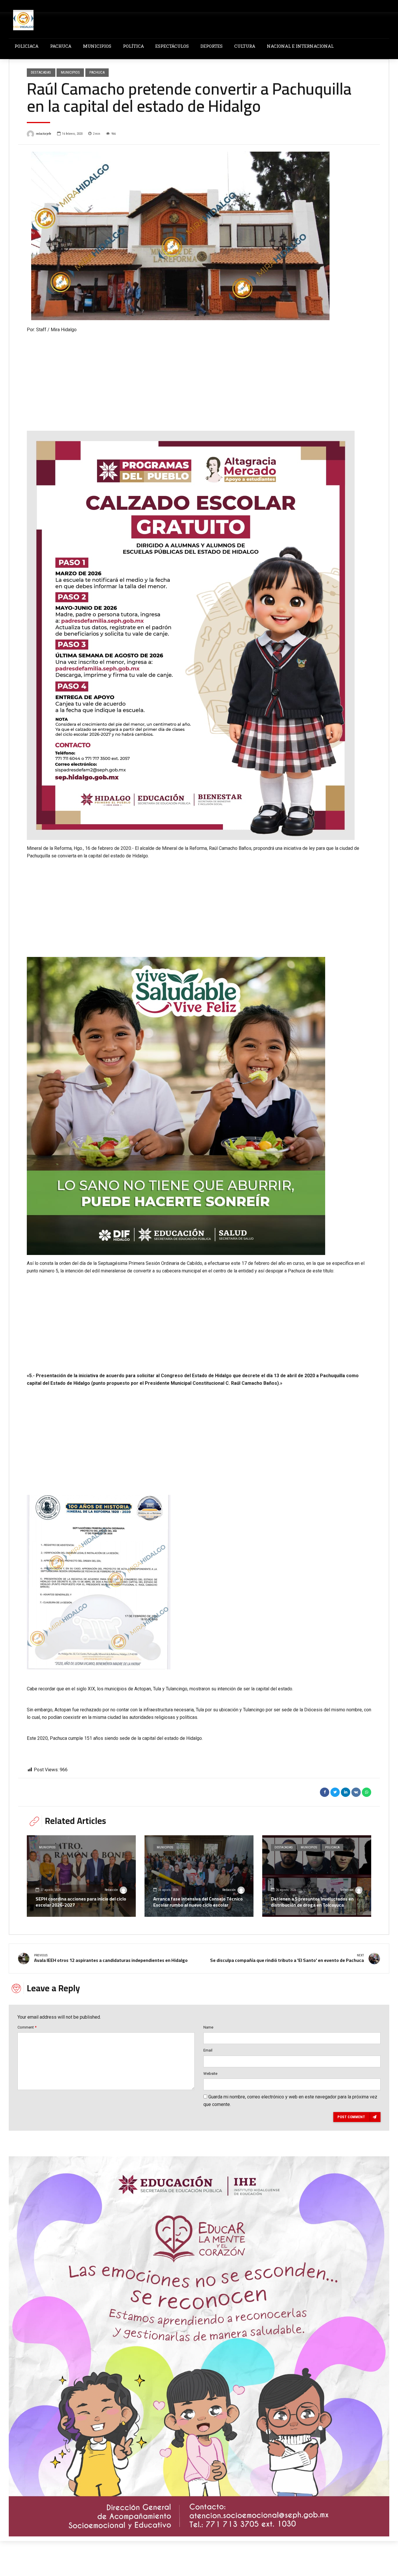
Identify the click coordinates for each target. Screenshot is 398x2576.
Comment (27, 2027)
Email (208, 2050)
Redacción (111, 1890)
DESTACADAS (41, 72)
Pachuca (97, 72)
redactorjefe (44, 134)
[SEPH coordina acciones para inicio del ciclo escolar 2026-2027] (81, 1876)
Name (208, 2027)
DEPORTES (212, 46)
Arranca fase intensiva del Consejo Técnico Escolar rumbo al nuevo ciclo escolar (198, 1902)
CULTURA (245, 46)
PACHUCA (61, 46)
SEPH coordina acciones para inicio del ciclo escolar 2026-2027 (81, 1902)
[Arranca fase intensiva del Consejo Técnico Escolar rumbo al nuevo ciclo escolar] (199, 1876)
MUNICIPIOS (97, 46)
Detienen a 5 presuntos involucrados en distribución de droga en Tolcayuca (312, 1902)
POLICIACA (27, 46)
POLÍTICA (133, 46)
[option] (199, 236)
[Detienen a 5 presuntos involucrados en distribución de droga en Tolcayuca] (317, 1876)
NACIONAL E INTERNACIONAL (300, 46)
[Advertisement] (199, 377)
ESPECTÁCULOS (172, 46)
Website (210, 2074)
